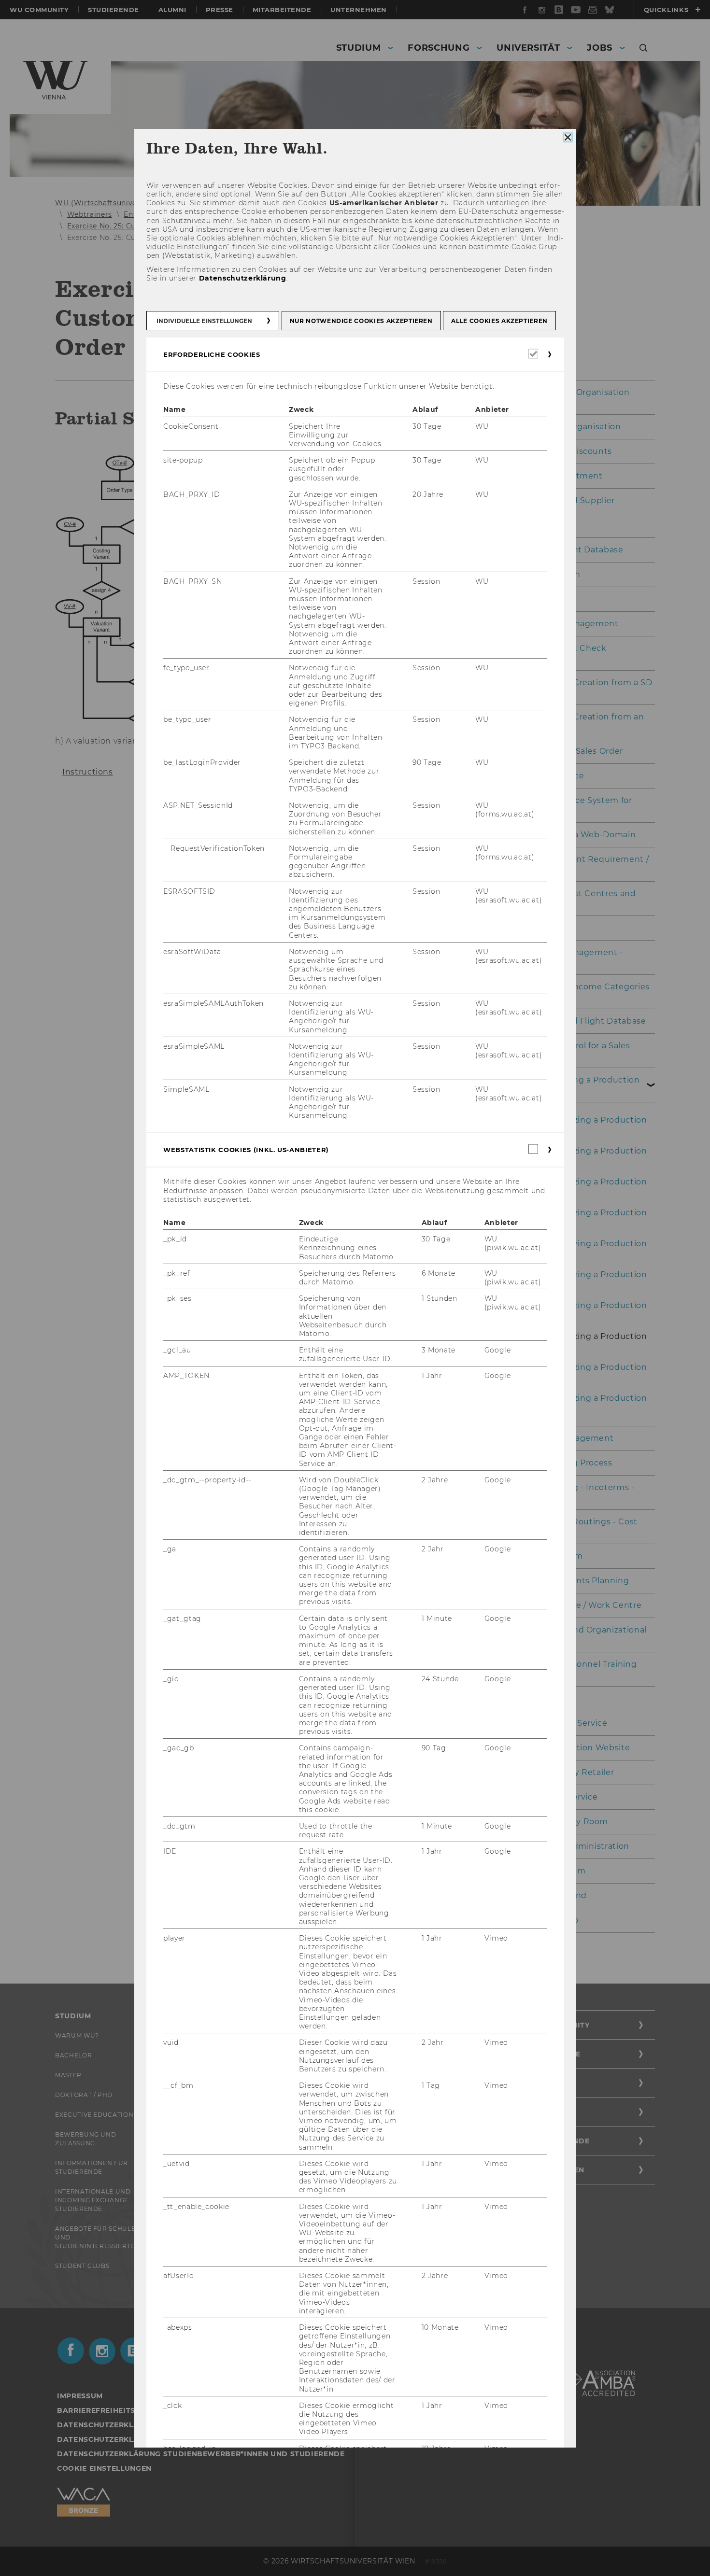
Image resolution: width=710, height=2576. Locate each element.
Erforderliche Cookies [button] (212, 354)
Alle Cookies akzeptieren (499, 321)
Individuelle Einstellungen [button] (204, 321)
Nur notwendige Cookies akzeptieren (361, 321)
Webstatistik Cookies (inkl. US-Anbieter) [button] (246, 1150)
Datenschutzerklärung (242, 278)
